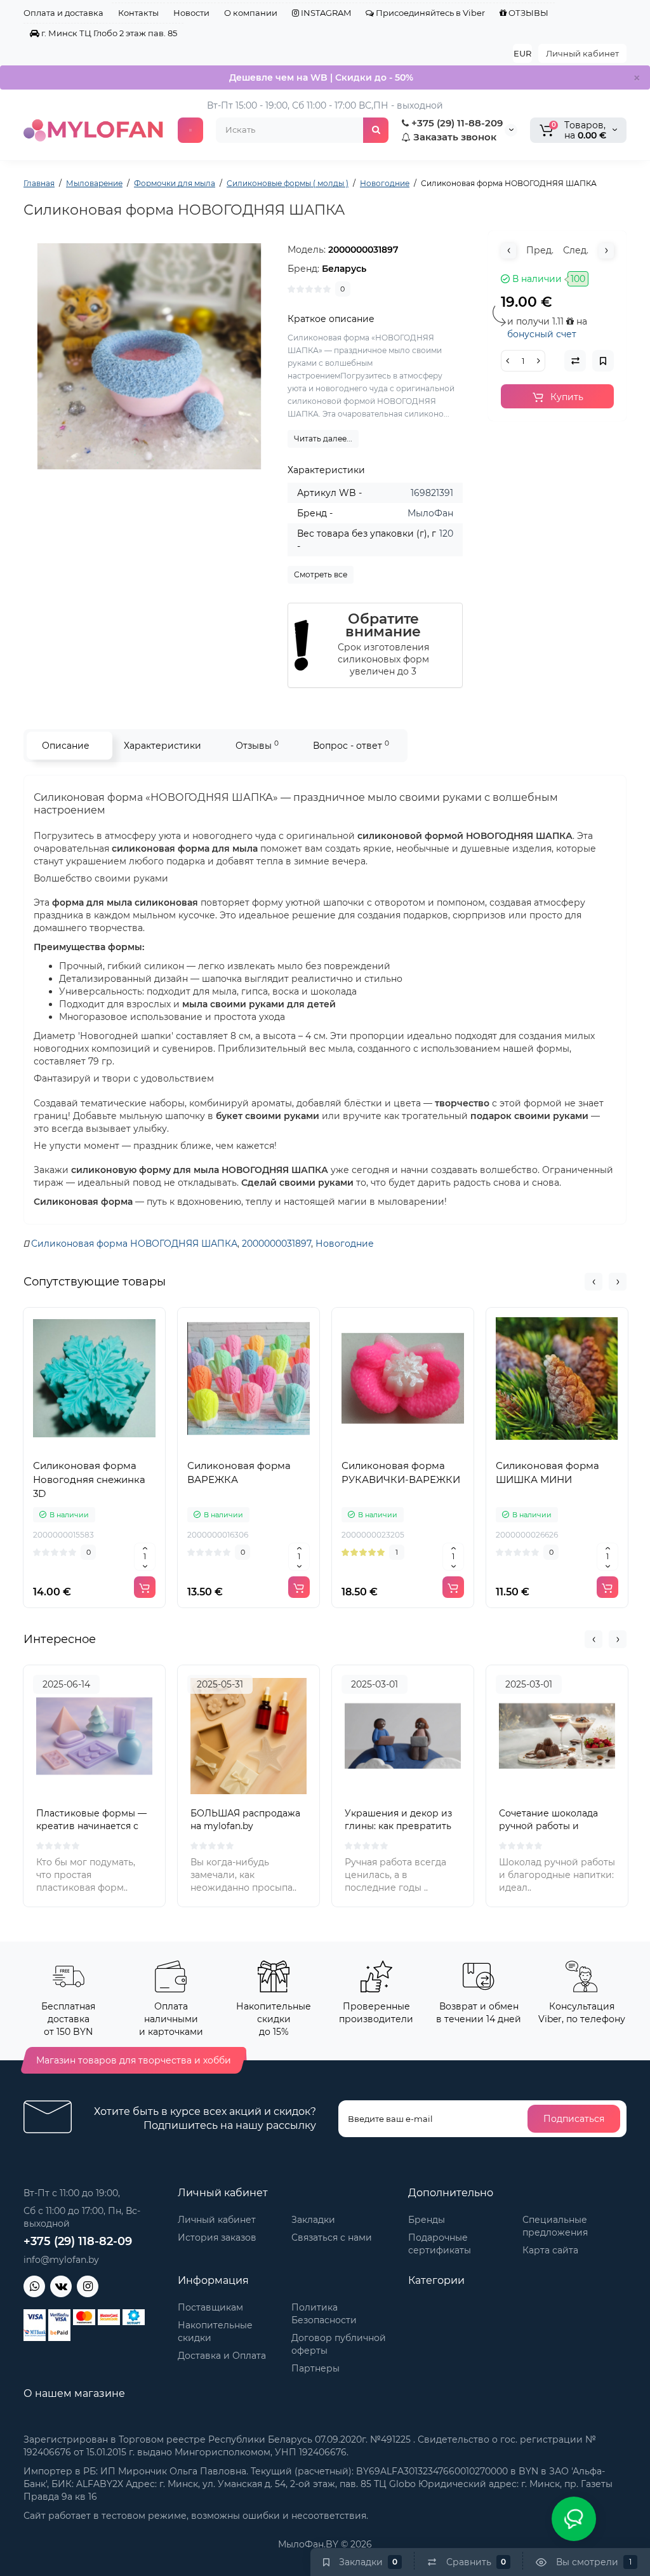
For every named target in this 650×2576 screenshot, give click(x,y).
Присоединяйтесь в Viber (429, 13)
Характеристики (162, 746)
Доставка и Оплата (222, 2356)
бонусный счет (542, 334)
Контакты (138, 13)
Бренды (427, 2220)
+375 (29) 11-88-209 (456, 123)
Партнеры (315, 2368)
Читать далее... (323, 439)
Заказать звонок (454, 137)
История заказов (217, 2237)
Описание (66, 746)
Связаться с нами (332, 2237)
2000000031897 (276, 1244)
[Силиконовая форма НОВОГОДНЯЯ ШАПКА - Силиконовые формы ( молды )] (149, 356)
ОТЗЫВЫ (527, 13)
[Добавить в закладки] (123, 1447)
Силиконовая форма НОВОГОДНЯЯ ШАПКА (134, 1244)
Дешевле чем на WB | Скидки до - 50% (321, 77)
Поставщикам (210, 2307)
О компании (251, 13)
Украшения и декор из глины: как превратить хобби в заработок (398, 1826)
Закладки (313, 2220)
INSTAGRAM (325, 13)
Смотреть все (321, 574)
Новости (191, 13)
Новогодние (345, 1244)
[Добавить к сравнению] (95, 1447)
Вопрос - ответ (351, 745)
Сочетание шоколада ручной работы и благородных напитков (553, 1826)
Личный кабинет (582, 53)
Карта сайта (550, 2250)
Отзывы (257, 745)
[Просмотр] (67, 1447)
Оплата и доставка (63, 13)
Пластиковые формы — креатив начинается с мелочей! (91, 1826)
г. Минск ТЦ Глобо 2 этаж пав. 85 (108, 33)
